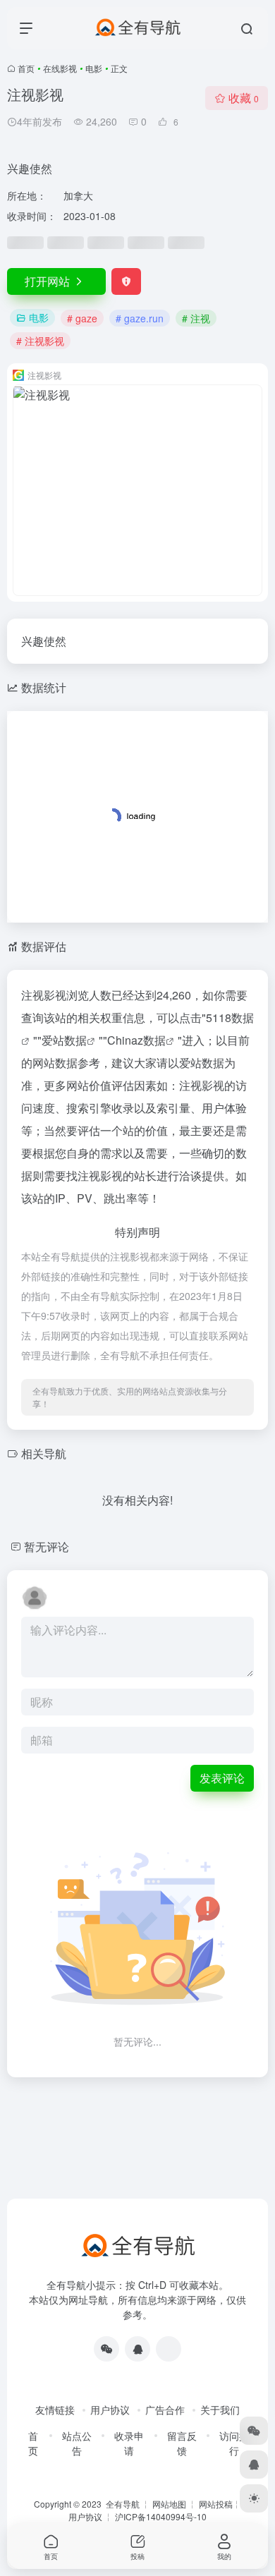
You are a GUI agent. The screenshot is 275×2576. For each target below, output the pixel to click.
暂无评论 (47, 1547)
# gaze (82, 318)
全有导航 (124, 2504)
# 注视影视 (40, 341)
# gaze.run (140, 318)
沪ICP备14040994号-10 (161, 2516)
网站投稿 (216, 2504)
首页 (26, 68)
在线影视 (60, 68)
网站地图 (169, 2504)
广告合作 (165, 2410)
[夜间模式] (254, 2498)
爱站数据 (64, 1040)
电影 (94, 68)
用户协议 (110, 2410)
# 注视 (196, 318)
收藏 (244, 98)
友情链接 (55, 2410)
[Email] (169, 2349)
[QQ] (137, 2349)
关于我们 (220, 2410)
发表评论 (222, 1778)
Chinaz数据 (136, 1040)
